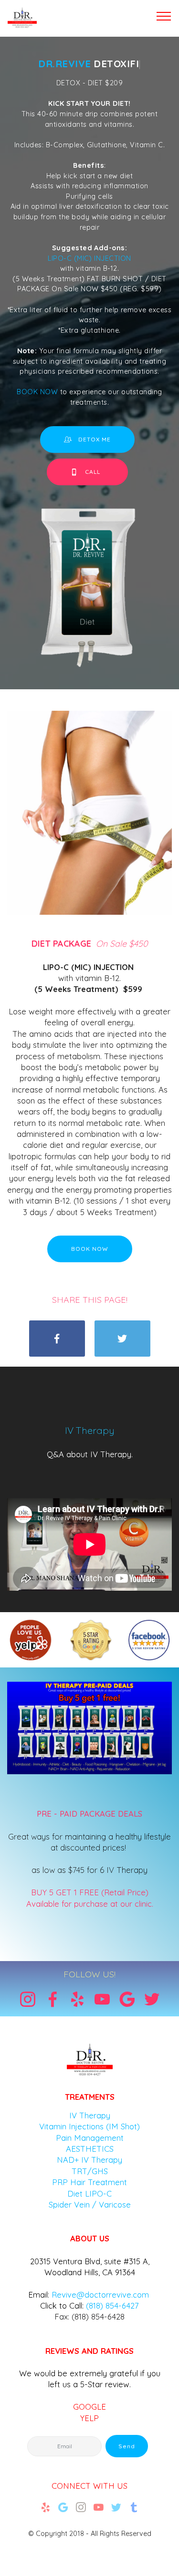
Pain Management (90, 2138)
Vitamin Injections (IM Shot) (89, 2126)
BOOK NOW (38, 392)
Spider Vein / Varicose (90, 2204)
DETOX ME (95, 439)
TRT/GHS (90, 2171)
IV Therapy (90, 2115)
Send (127, 2446)
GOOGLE (89, 2407)
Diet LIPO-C (89, 2193)
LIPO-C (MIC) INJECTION (89, 258)
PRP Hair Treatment (89, 2182)
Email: (39, 2295)
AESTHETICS (90, 2149)
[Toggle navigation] (164, 16)
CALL (95, 472)
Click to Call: (62, 2305)
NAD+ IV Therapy (89, 2160)
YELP (89, 2418)
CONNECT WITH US (89, 2486)
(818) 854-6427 (112, 2305)
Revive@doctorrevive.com (100, 2295)
